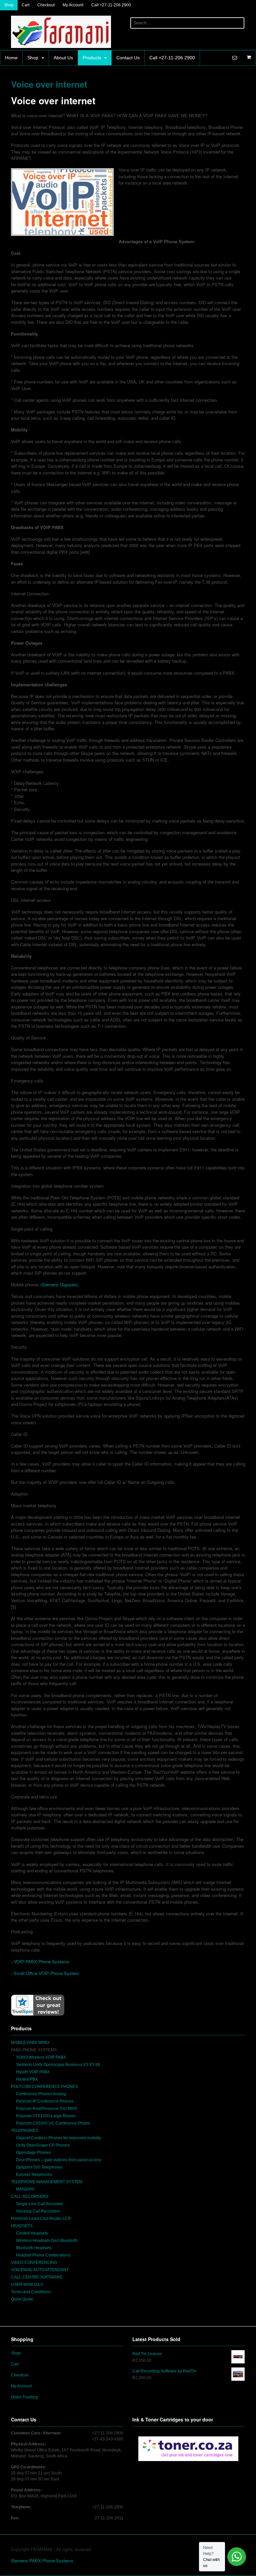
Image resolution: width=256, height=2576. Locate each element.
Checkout (46, 5)
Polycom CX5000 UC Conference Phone (53, 2123)
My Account (73, 5)
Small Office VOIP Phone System (46, 1973)
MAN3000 (25, 2189)
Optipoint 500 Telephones (39, 2167)
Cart (25, 5)
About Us (63, 58)
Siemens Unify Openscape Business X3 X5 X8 (58, 2065)
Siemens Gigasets (59, 1285)
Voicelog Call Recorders (38, 2211)
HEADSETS (22, 2226)
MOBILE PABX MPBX (30, 2043)
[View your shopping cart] (249, 57)
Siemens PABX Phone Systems (42, 2561)
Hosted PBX (27, 2079)
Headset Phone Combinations (43, 2255)
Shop (9, 5)
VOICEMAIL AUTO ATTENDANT (40, 2270)
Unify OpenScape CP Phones (43, 2145)
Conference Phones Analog (41, 2094)
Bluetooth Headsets (34, 2248)
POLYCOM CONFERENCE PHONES (44, 2087)
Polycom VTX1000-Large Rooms (46, 2116)
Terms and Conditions (31, 2292)
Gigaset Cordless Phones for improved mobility (58, 2138)
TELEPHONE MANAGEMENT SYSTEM (47, 2182)
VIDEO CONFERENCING (34, 2262)
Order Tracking (24, 2397)
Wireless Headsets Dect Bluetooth (47, 2241)
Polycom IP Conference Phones (45, 2101)
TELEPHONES (24, 2131)
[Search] (238, 23)
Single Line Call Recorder (39, 2204)
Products (92, 58)
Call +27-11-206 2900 (111, 5)
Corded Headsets (32, 2233)
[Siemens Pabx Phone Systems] (61, 45)
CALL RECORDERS (30, 2197)
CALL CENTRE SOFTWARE (37, 2277)
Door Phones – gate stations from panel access (59, 2160)
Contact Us (128, 58)
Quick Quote (22, 2299)
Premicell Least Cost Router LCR (41, 2219)
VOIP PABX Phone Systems (41, 1961)
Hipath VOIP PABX (33, 2072)
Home (11, 58)
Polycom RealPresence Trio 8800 (46, 2109)
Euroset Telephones (34, 2175)
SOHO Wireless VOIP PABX (41, 2057)
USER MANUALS (27, 2284)
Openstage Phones (33, 2153)
